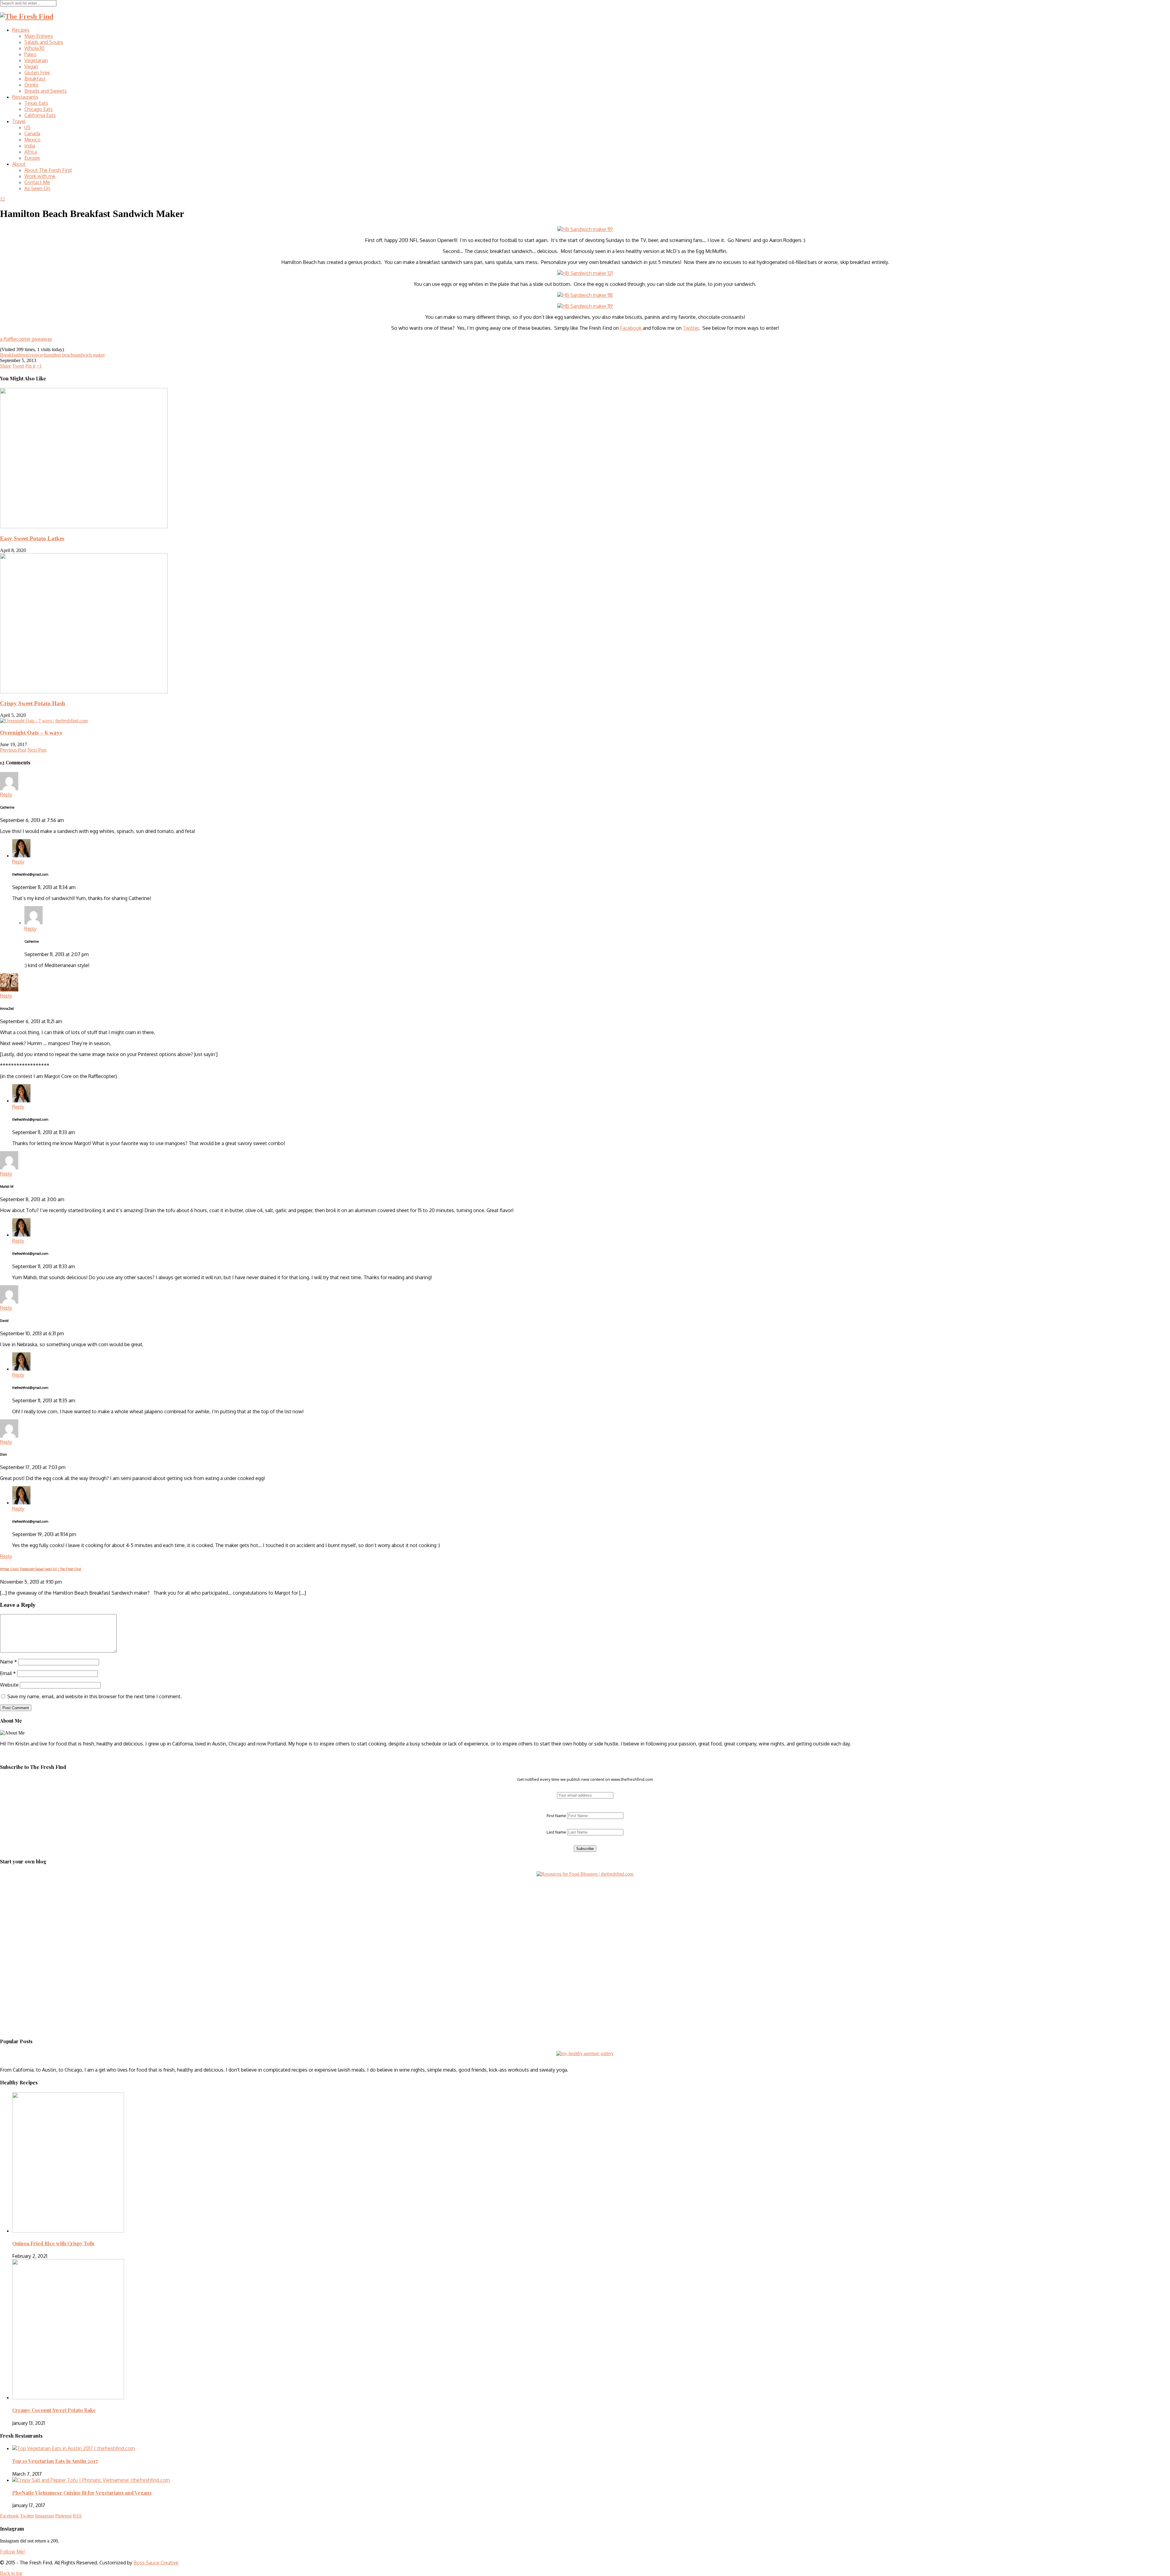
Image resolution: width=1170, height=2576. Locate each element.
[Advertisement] (38, 1915)
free (22, 355)
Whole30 (34, 48)
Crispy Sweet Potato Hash (33, 703)
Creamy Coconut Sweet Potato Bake (54, 2410)
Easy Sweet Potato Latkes (32, 538)
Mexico (32, 140)
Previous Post (13, 750)
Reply (6, 795)
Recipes (21, 30)
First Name (556, 1816)
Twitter (691, 328)
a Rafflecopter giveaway (26, 339)
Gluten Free (37, 73)
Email (8, 1673)
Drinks (31, 85)
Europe (32, 158)
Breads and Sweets (46, 91)
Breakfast (35, 79)
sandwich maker (89, 355)
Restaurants (25, 97)
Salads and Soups (44, 42)
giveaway (35, 355)
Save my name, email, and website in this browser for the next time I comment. (94, 1696)
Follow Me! (12, 2552)
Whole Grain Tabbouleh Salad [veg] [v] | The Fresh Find (41, 1569)
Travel (19, 121)
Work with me (40, 176)
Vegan (31, 66)
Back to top (11, 2573)
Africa (31, 152)
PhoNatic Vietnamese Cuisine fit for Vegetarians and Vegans (82, 2493)
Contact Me (37, 182)
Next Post (37, 750)
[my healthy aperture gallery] (585, 2053)
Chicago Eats (39, 109)
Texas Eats (36, 103)
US (27, 127)
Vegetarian (36, 60)
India (30, 146)
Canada (32, 133)
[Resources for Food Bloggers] (585, 1874)
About (19, 164)
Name (9, 1662)
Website (9, 1685)
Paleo (30, 54)
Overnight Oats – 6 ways (31, 733)
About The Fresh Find (48, 170)
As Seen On (37, 188)
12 (2, 199)
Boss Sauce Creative (156, 2563)
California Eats (40, 115)
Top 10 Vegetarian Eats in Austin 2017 (55, 2461)
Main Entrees (39, 36)
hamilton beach (59, 355)
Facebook (631, 328)
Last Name (556, 1832)
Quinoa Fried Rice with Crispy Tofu (53, 2243)
